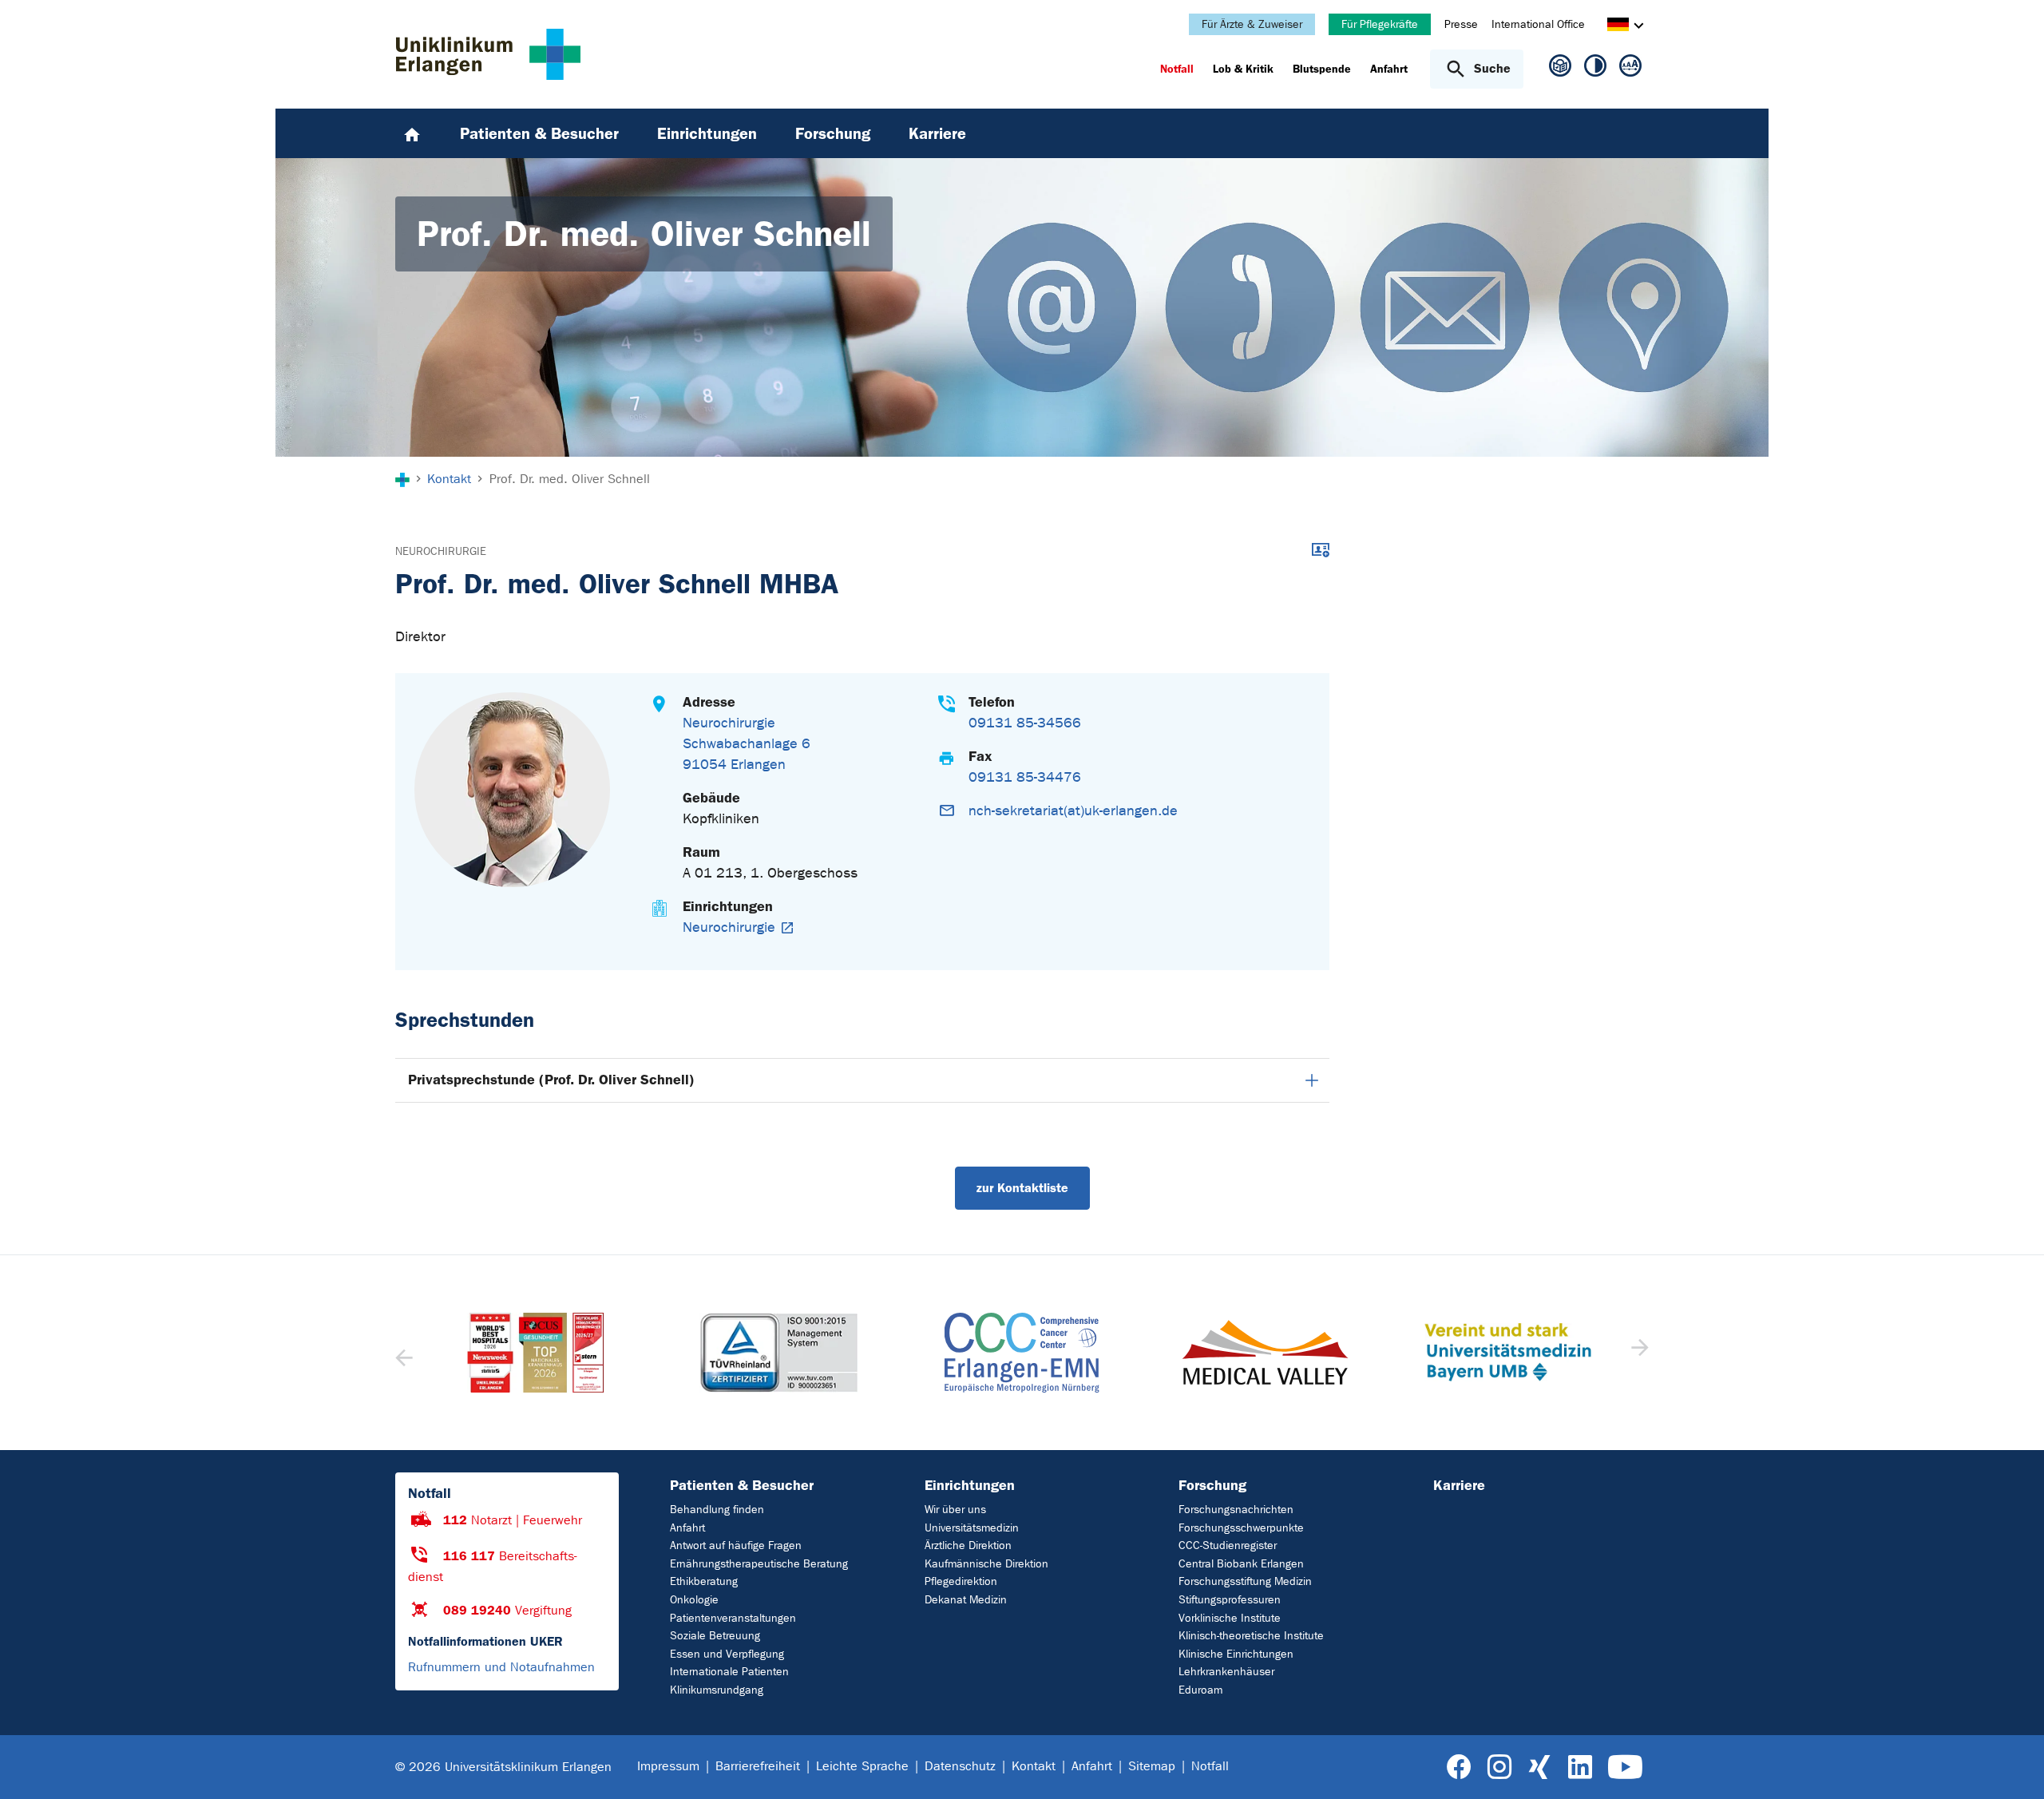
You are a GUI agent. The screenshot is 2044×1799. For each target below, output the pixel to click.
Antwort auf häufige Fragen (736, 1545)
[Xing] (1539, 1767)
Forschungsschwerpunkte (1241, 1528)
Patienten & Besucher (742, 1485)
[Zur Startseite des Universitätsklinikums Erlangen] (488, 54)
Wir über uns (955, 1510)
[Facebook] (1459, 1767)
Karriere (1459, 1485)
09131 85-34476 (1025, 777)
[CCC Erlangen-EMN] (778, 1353)
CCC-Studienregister (1228, 1545)
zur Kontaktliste (1022, 1188)
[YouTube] (1625, 1767)
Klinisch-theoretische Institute (1251, 1636)
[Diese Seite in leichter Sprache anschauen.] (1560, 72)
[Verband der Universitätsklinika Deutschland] (1507, 1353)
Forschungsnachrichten (1236, 1510)
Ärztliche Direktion (968, 1545)
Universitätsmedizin (972, 1528)
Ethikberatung (704, 1581)
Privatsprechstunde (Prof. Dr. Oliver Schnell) (551, 1080)
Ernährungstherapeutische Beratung (759, 1564)
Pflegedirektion (961, 1581)
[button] (1638, 1353)
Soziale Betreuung (715, 1636)
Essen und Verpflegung (727, 1654)
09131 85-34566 (1025, 723)
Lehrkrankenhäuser (1226, 1672)
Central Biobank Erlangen (1241, 1564)
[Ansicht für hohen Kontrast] (1595, 69)
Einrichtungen (970, 1485)
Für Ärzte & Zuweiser (1252, 24)
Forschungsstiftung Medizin (1245, 1581)
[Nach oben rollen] (2012, 1766)
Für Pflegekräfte (1380, 24)
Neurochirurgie (441, 551)
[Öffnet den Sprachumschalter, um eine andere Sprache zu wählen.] (1618, 27)
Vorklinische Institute (1230, 1618)
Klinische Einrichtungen (1236, 1654)
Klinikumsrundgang (717, 1690)
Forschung (1212, 1485)
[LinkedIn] (1580, 1767)
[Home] (412, 133)
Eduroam (1200, 1690)
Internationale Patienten (729, 1672)
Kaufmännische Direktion (986, 1564)
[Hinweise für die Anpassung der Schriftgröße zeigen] (1630, 69)
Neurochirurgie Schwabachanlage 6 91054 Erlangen (747, 744)
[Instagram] (1499, 1767)
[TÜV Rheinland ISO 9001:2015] (536, 1353)
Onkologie (694, 1600)
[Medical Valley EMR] (1022, 1352)
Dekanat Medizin (966, 1600)
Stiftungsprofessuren (1230, 1600)
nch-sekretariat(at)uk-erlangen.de (1073, 811)
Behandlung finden (717, 1510)
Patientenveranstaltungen (733, 1618)
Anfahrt (687, 1528)
